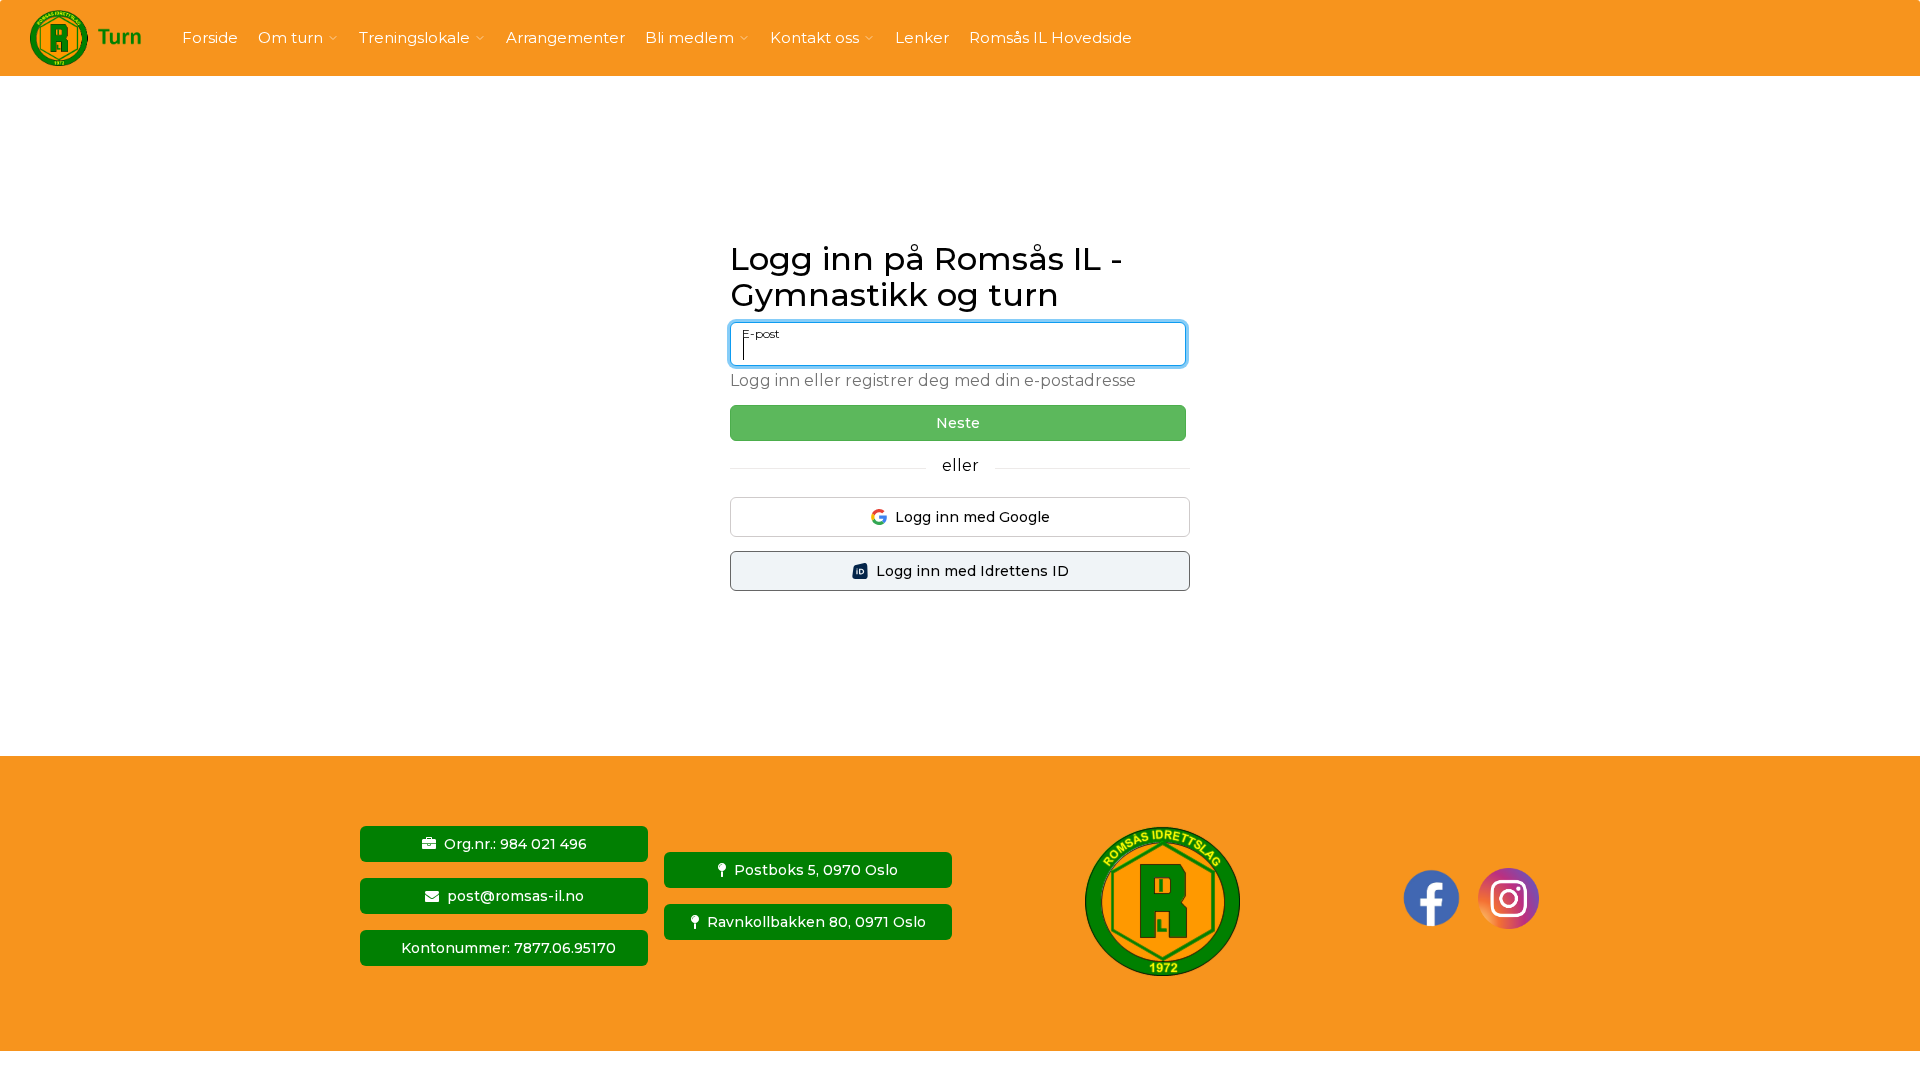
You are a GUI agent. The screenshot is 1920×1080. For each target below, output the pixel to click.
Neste (958, 423)
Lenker (922, 37)
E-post (761, 333)
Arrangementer (565, 37)
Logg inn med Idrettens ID (972, 571)
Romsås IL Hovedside (1050, 37)
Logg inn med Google (972, 517)
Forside (210, 37)
